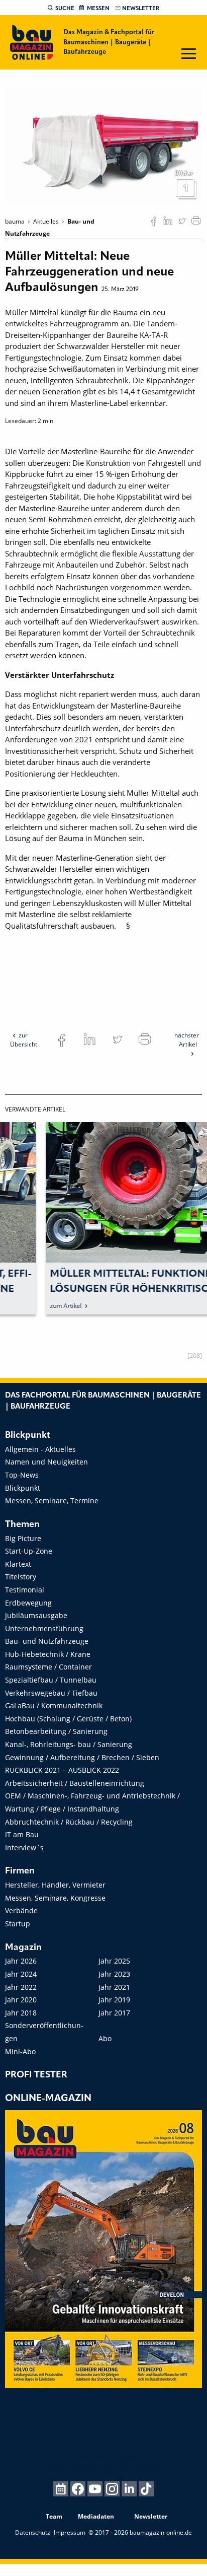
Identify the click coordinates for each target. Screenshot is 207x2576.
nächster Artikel (187, 1040)
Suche (65, 9)
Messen (98, 9)
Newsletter (141, 9)
